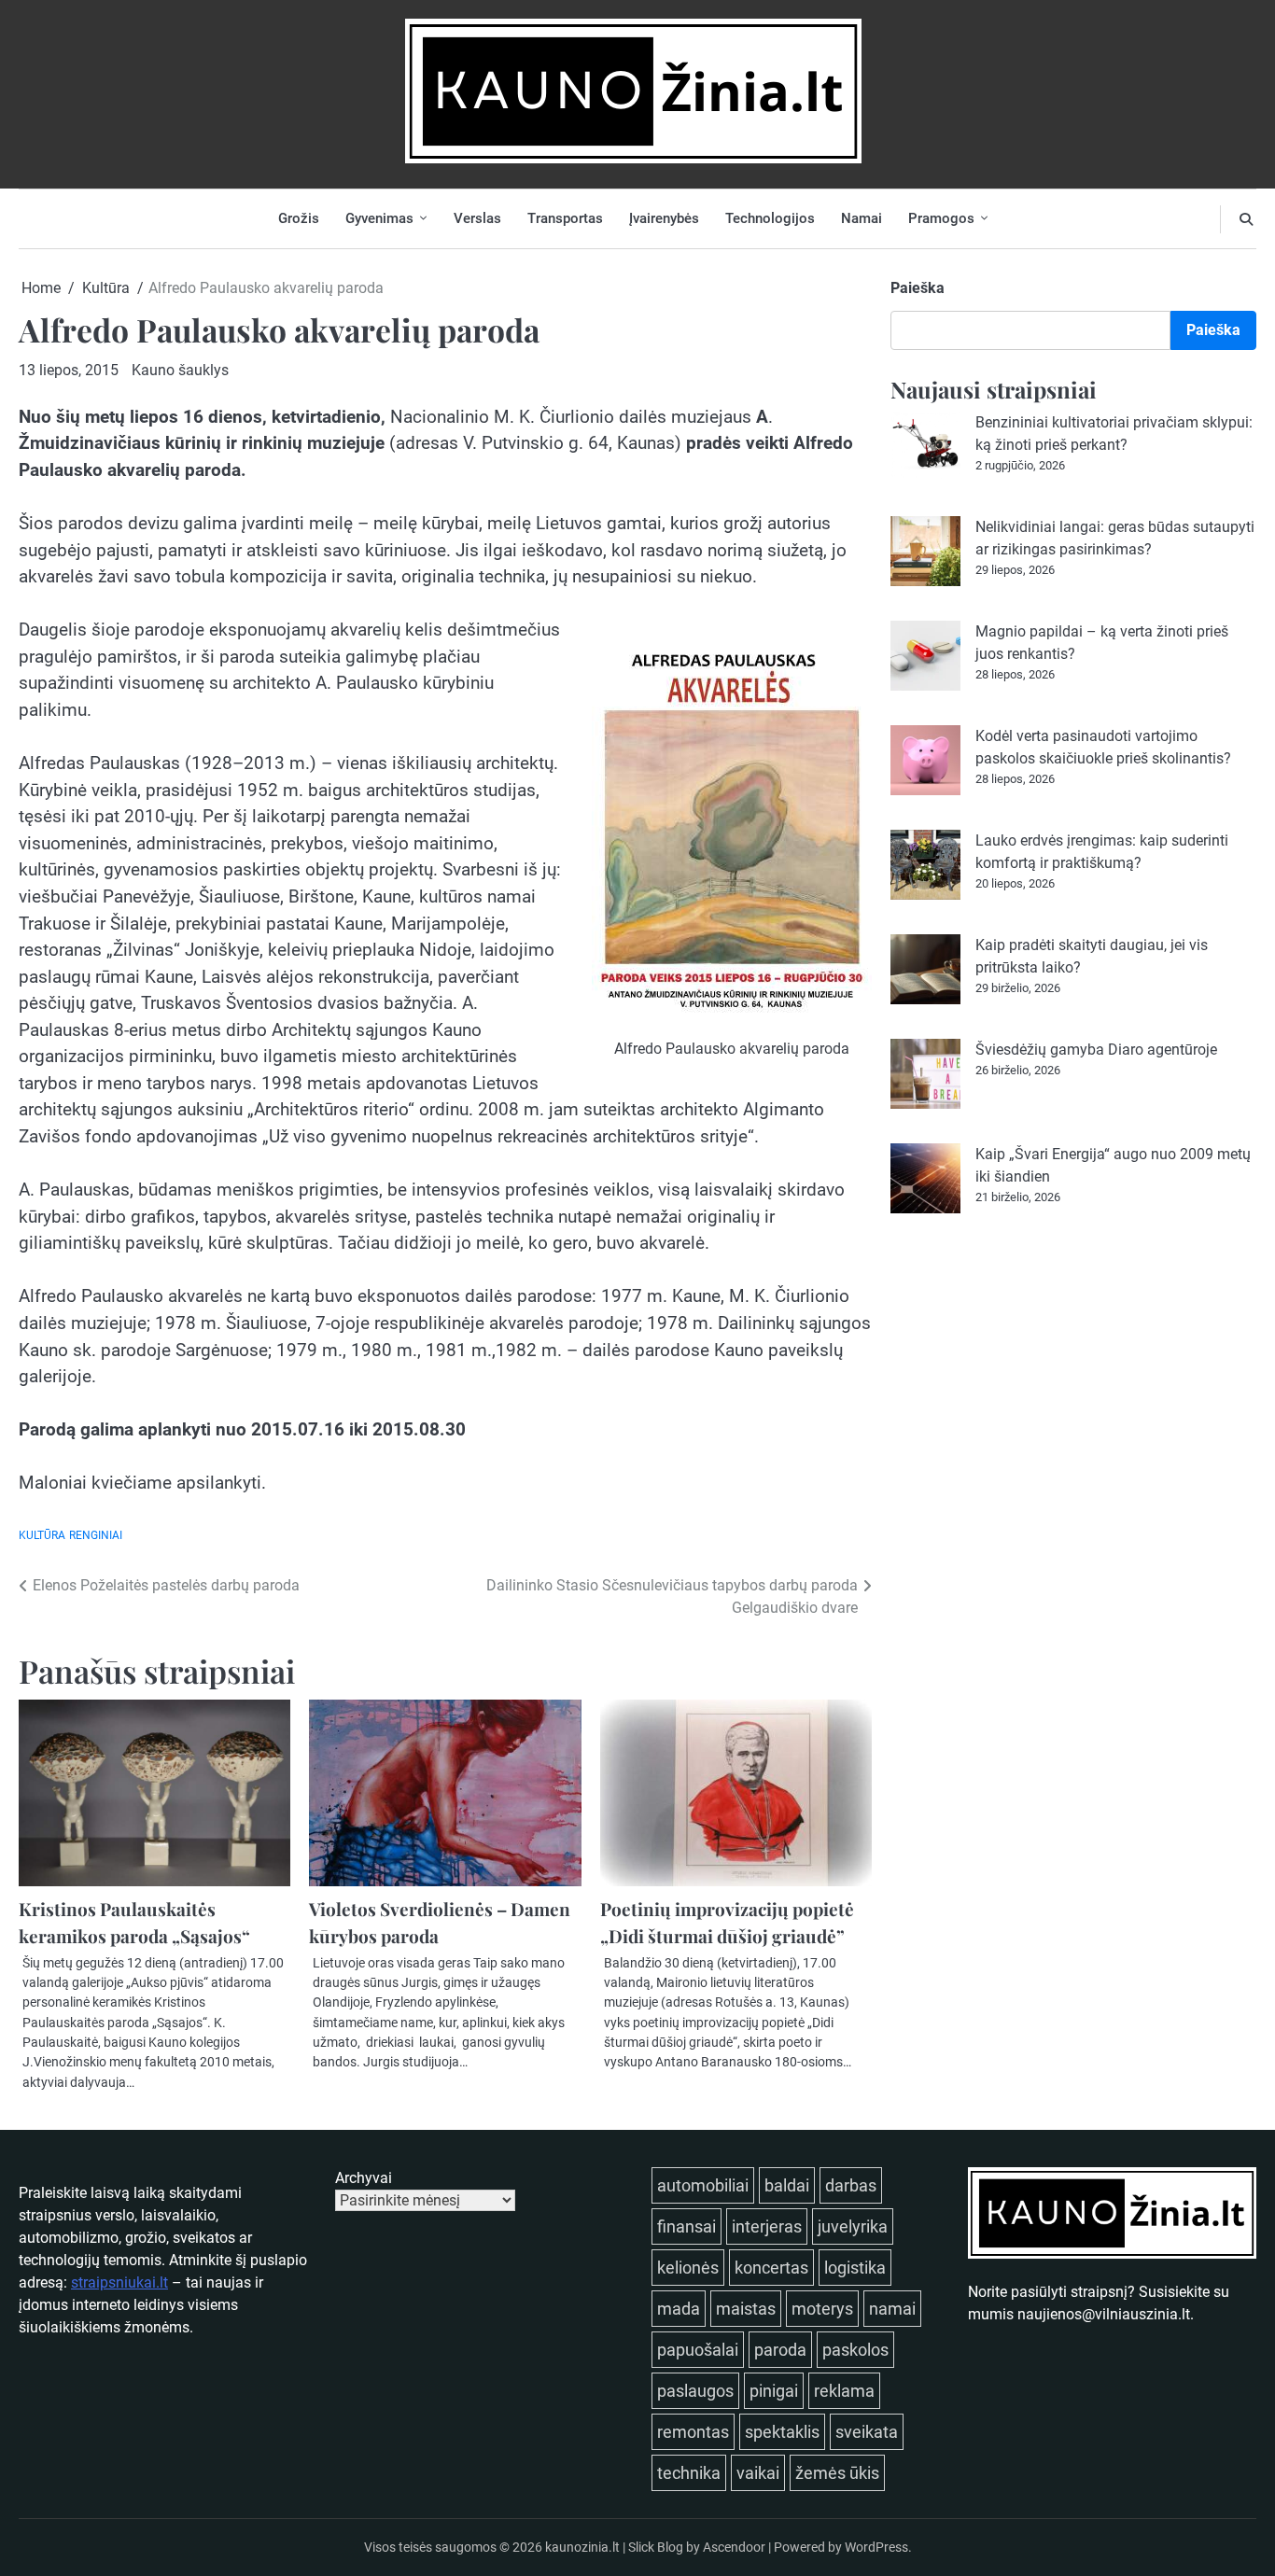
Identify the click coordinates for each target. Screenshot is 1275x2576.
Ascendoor (734, 2547)
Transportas (565, 218)
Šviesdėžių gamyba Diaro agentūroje (1096, 1050)
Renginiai (96, 1535)
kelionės (688, 2268)
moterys (822, 2309)
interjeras (767, 2226)
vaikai (758, 2473)
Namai (862, 218)
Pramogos (941, 218)
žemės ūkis (837, 2473)
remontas (693, 2432)
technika (689, 2473)
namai (892, 2309)
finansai (687, 2226)
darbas (851, 2185)
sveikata (867, 2432)
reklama (844, 2391)
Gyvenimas (379, 218)
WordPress (876, 2547)
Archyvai (364, 2178)
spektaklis (782, 2432)
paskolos (855, 2350)
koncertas (771, 2268)
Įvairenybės (664, 218)
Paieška (918, 288)
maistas (746, 2309)
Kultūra (42, 1535)
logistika (855, 2268)
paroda (780, 2350)
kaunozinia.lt (582, 2547)
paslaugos (695, 2391)
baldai (787, 2185)
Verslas (477, 218)
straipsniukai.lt (119, 2282)
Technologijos (770, 218)
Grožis (299, 218)
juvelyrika (853, 2226)
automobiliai (703, 2185)
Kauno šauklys (180, 370)
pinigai (774, 2391)
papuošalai (698, 2350)
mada (679, 2309)
